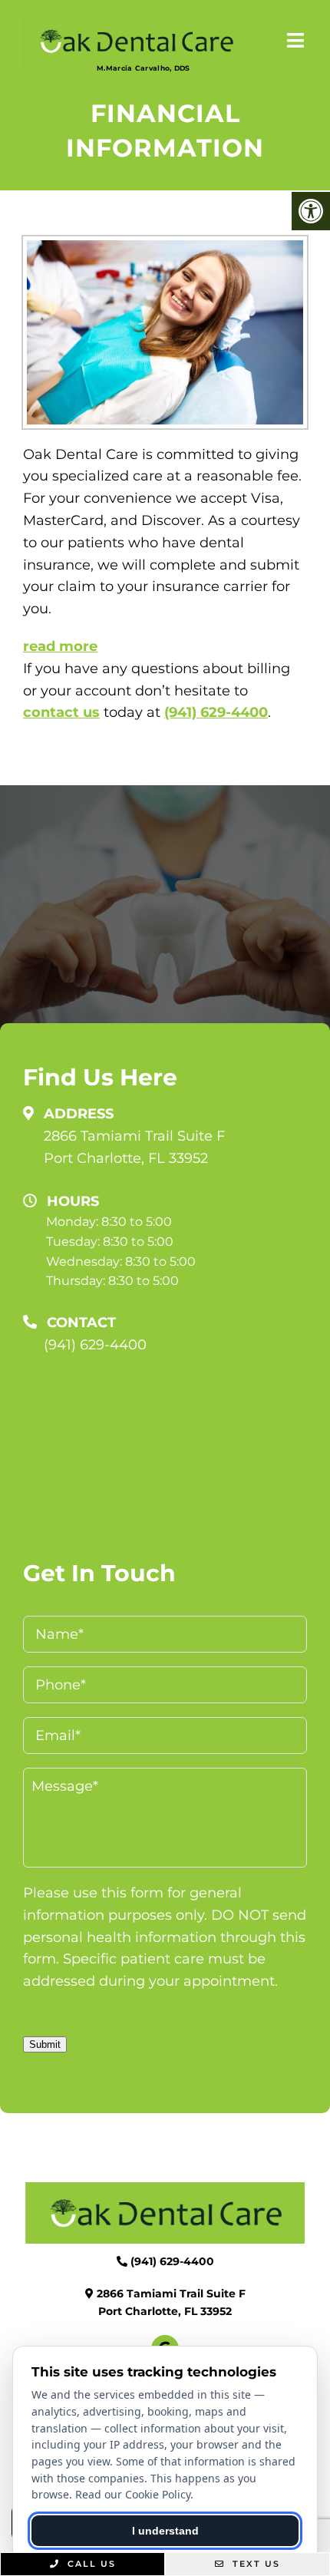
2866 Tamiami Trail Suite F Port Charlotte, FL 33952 (134, 1147)
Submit (45, 2044)
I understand (165, 2531)
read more (60, 646)
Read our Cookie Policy (133, 2494)
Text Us (254, 2564)
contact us (61, 712)
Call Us (90, 2564)
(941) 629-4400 (216, 712)
